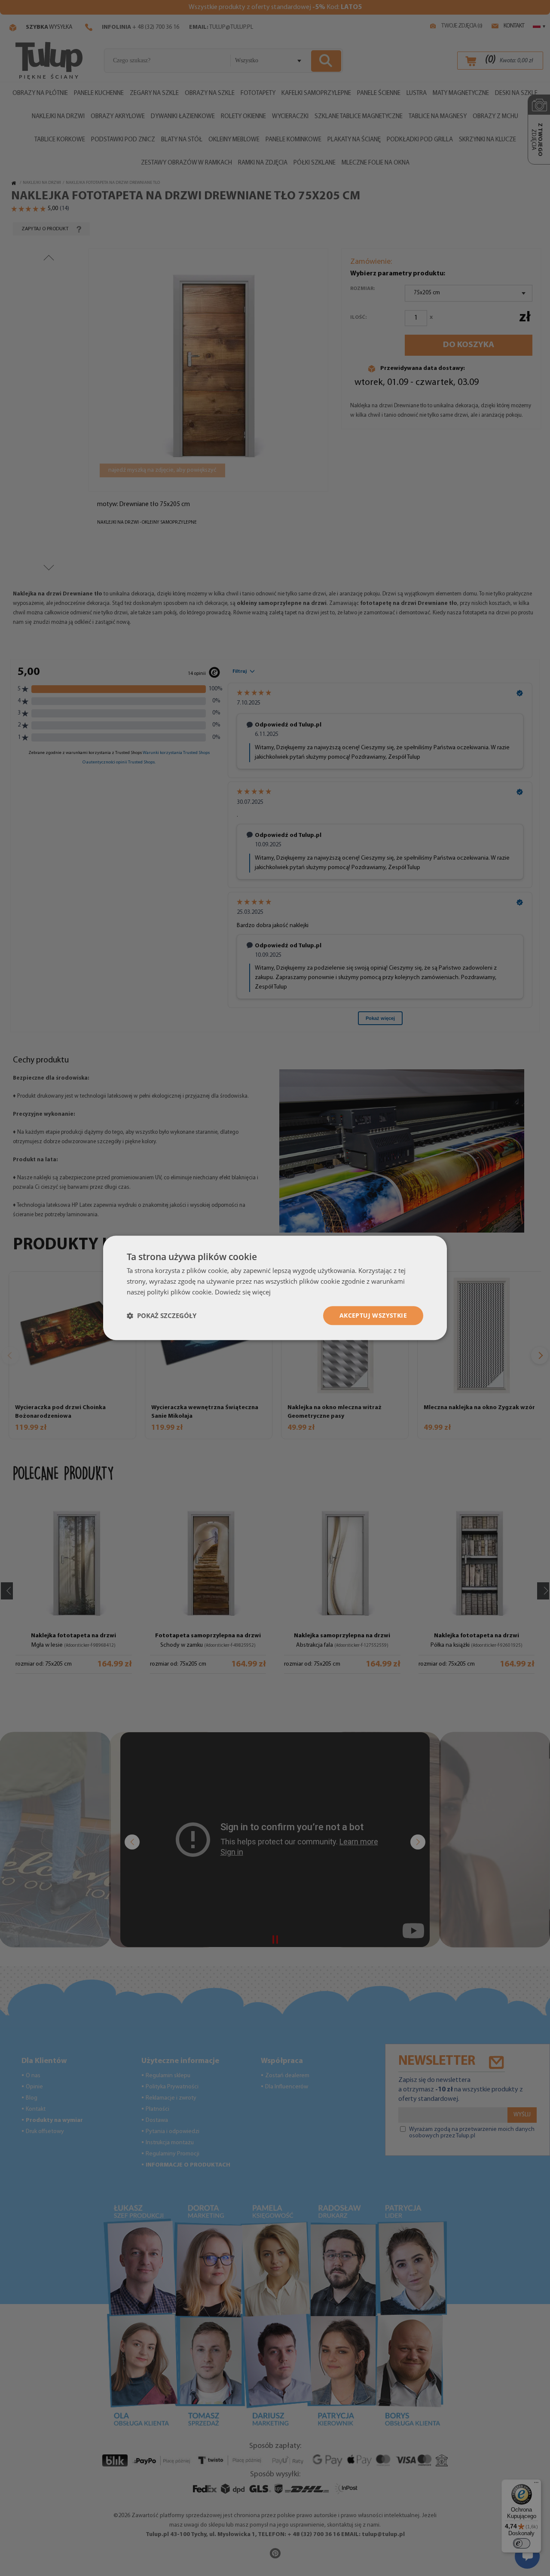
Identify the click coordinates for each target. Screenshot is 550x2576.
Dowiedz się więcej (243, 1292)
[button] (162, 1315)
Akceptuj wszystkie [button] (373, 1315)
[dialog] (275, 1288)
